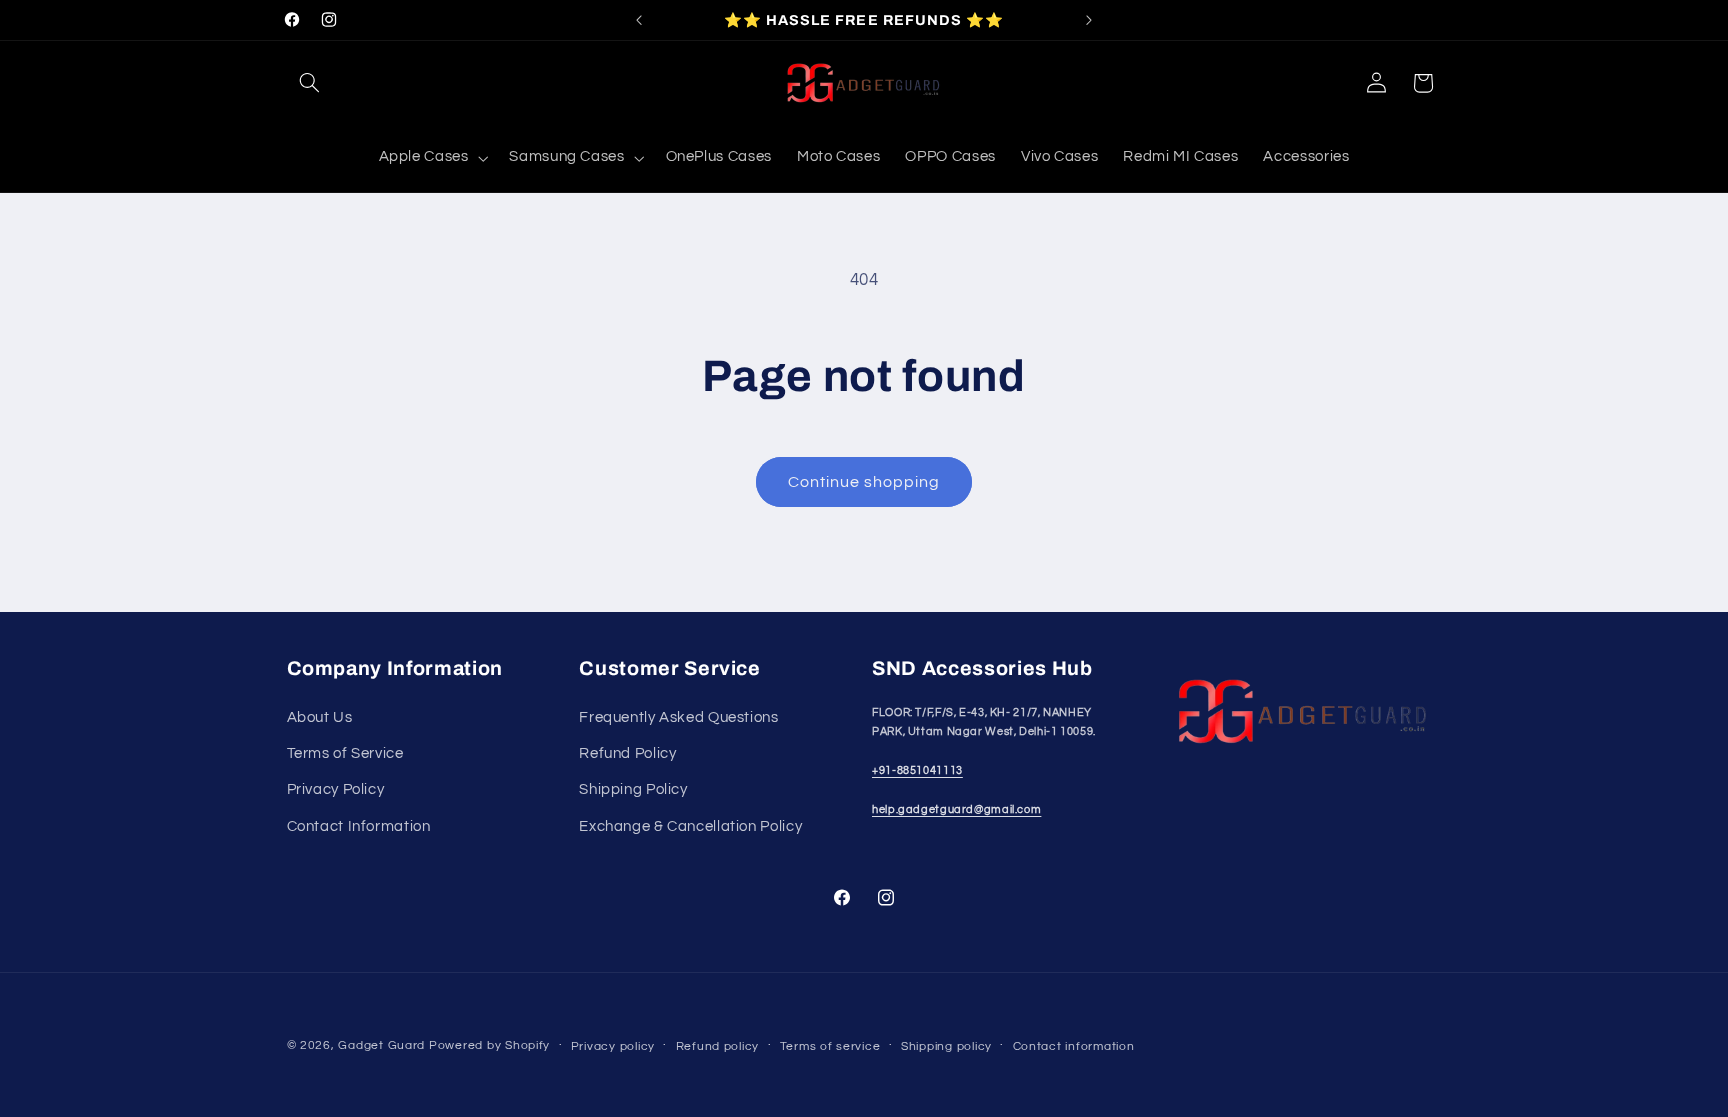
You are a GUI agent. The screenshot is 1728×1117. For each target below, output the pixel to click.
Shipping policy (946, 1046)
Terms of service (830, 1046)
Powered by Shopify (489, 1045)
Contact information (1074, 1046)
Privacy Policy (336, 789)
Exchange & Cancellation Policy (690, 826)
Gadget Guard (381, 1045)
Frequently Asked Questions (678, 717)
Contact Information (359, 826)
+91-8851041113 (917, 770)
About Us (320, 717)
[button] (310, 83)
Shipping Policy (633, 789)
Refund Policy (627, 753)
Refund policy (718, 1046)
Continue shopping (864, 482)
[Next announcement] (1089, 20)
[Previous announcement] (639, 20)
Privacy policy (613, 1046)
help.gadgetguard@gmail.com (956, 809)
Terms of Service (345, 753)
